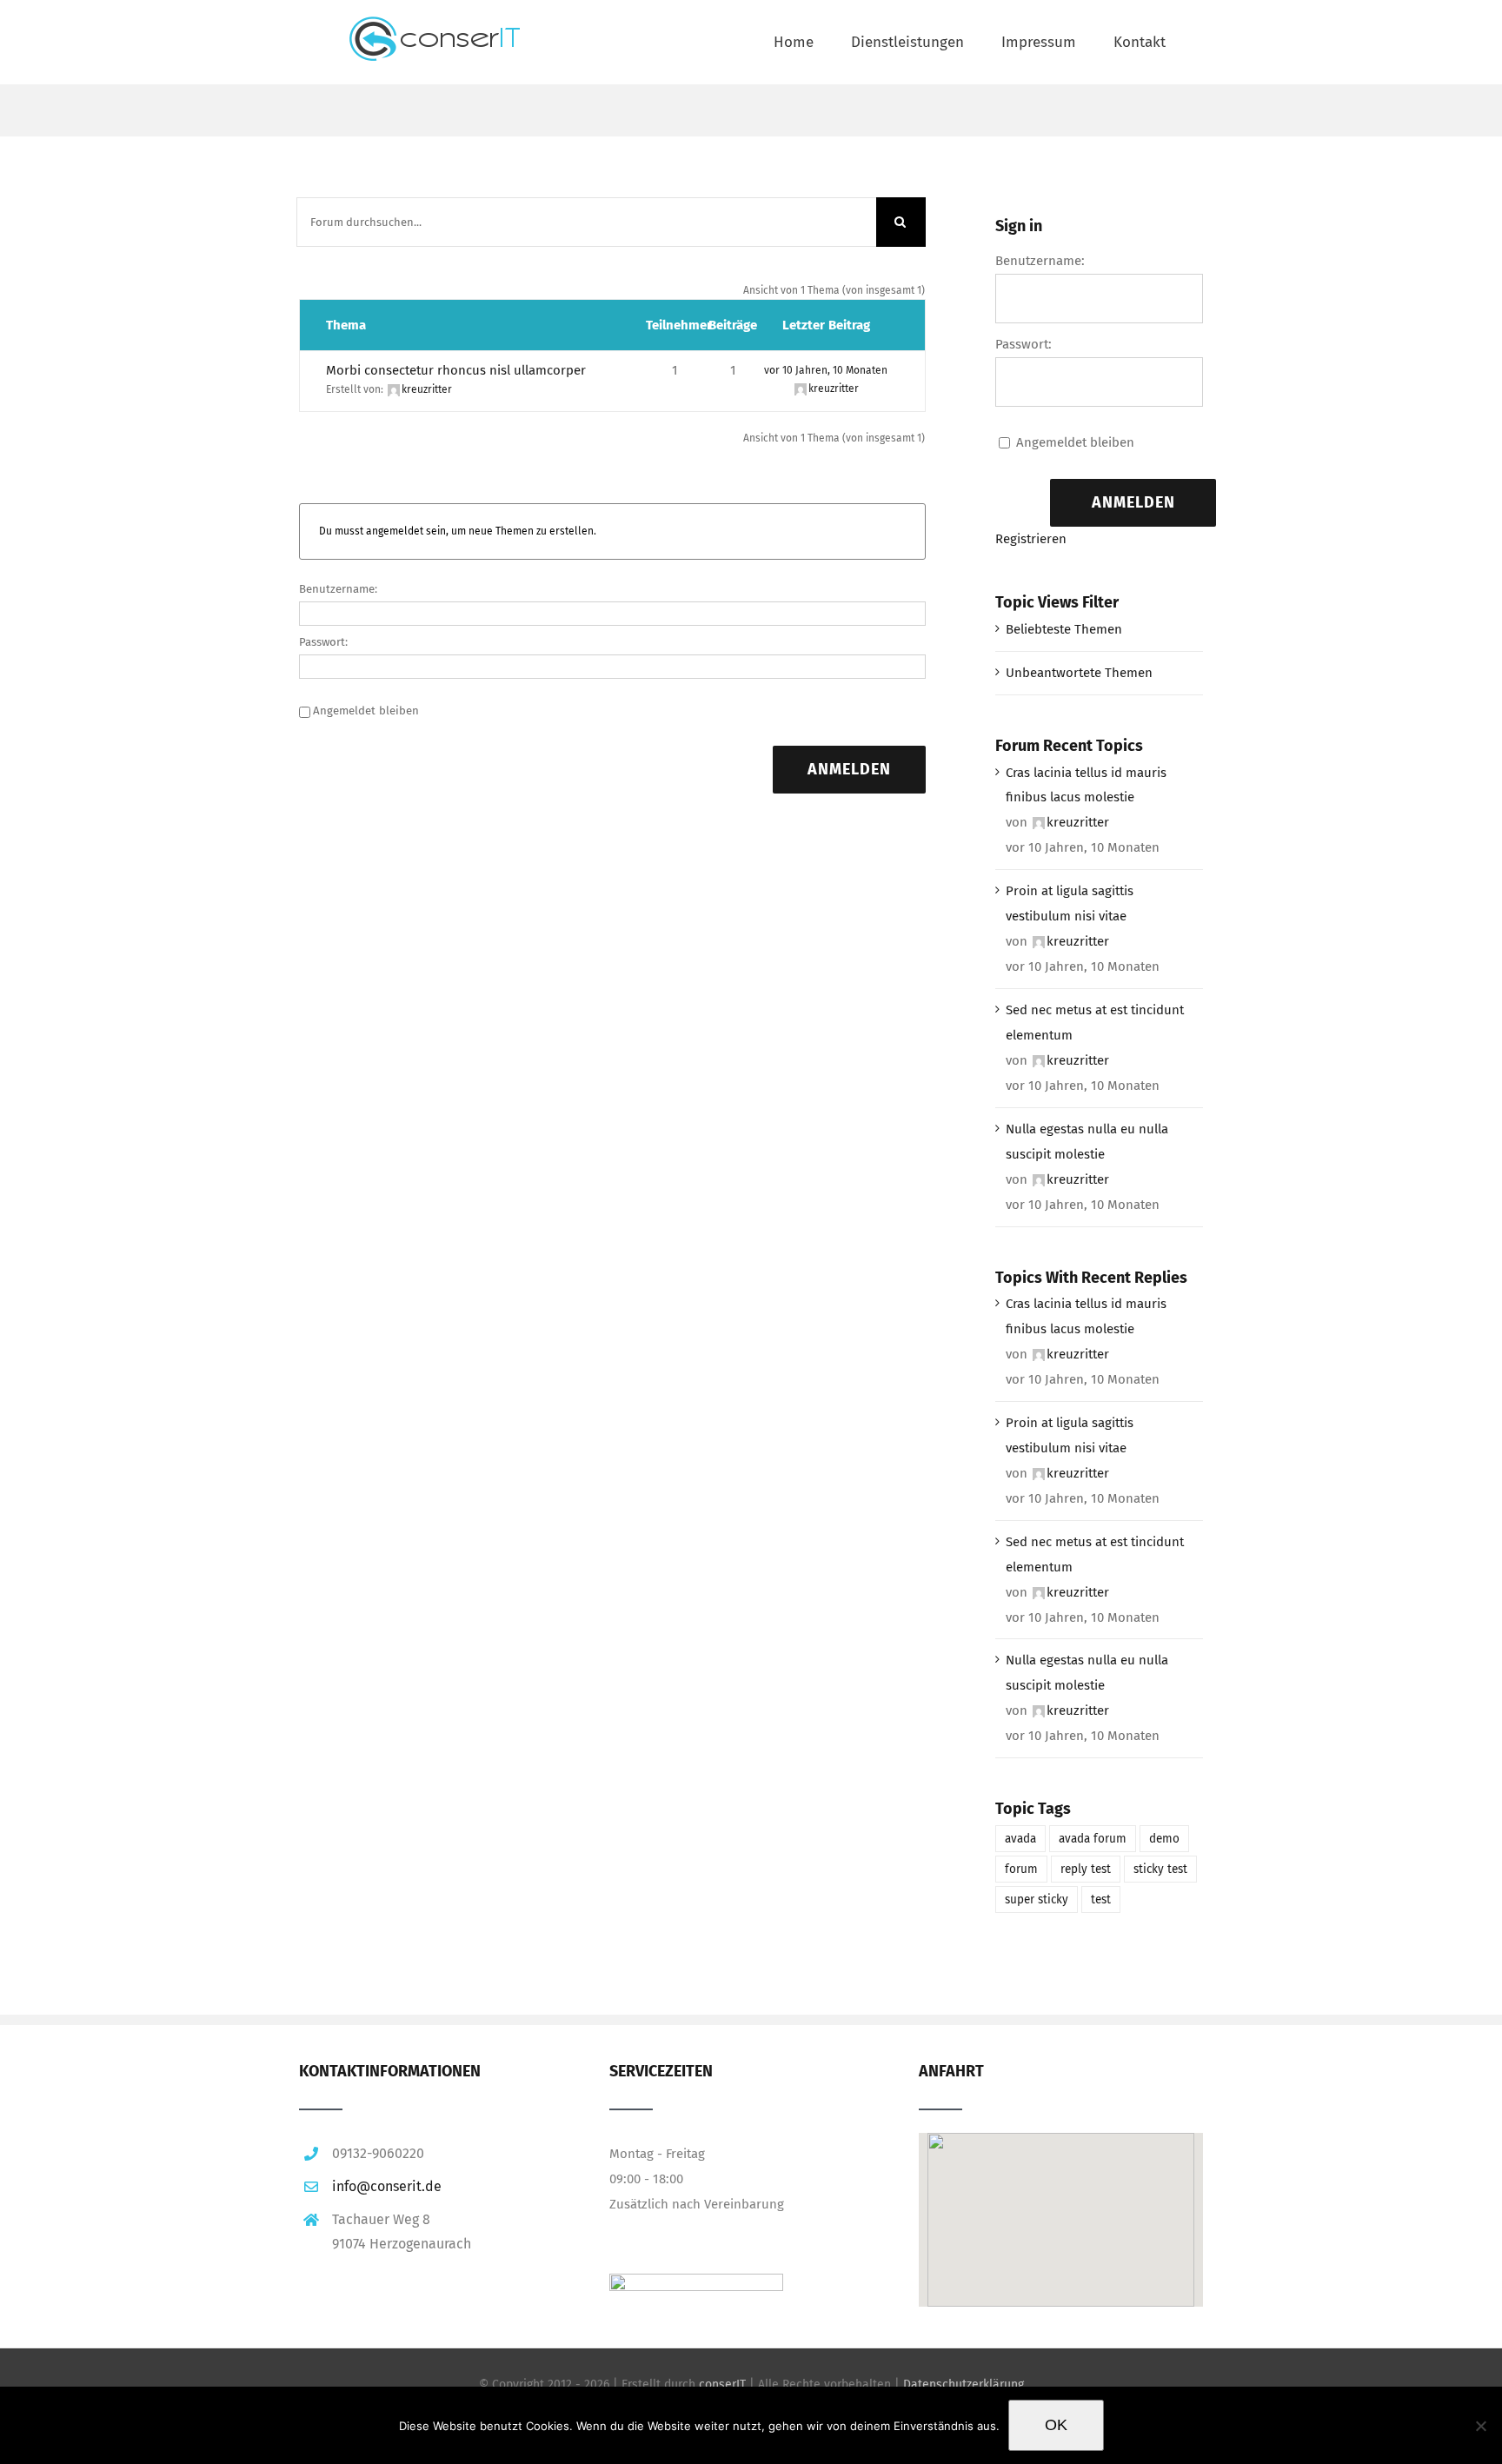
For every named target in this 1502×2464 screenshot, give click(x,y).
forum (1021, 1869)
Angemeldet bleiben (366, 711)
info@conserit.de (387, 2186)
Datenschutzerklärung (964, 2384)
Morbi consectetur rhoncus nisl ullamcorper (456, 370)
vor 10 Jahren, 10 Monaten (826, 370)
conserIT (722, 2384)
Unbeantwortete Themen (1079, 673)
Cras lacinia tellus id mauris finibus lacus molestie (1086, 785)
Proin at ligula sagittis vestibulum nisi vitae (1070, 903)
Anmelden (849, 769)
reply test (1086, 1869)
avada (1020, 1839)
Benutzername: (338, 589)
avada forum (1093, 1839)
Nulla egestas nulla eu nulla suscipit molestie (1087, 1142)
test (1101, 1899)
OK (1056, 2425)
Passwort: (323, 642)
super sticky (1037, 1899)
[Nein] (1480, 2426)
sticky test (1160, 1869)
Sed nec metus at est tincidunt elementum (1095, 1023)
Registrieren (1031, 539)
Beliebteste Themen (1064, 629)
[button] (1061, 2196)
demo (1164, 1839)
